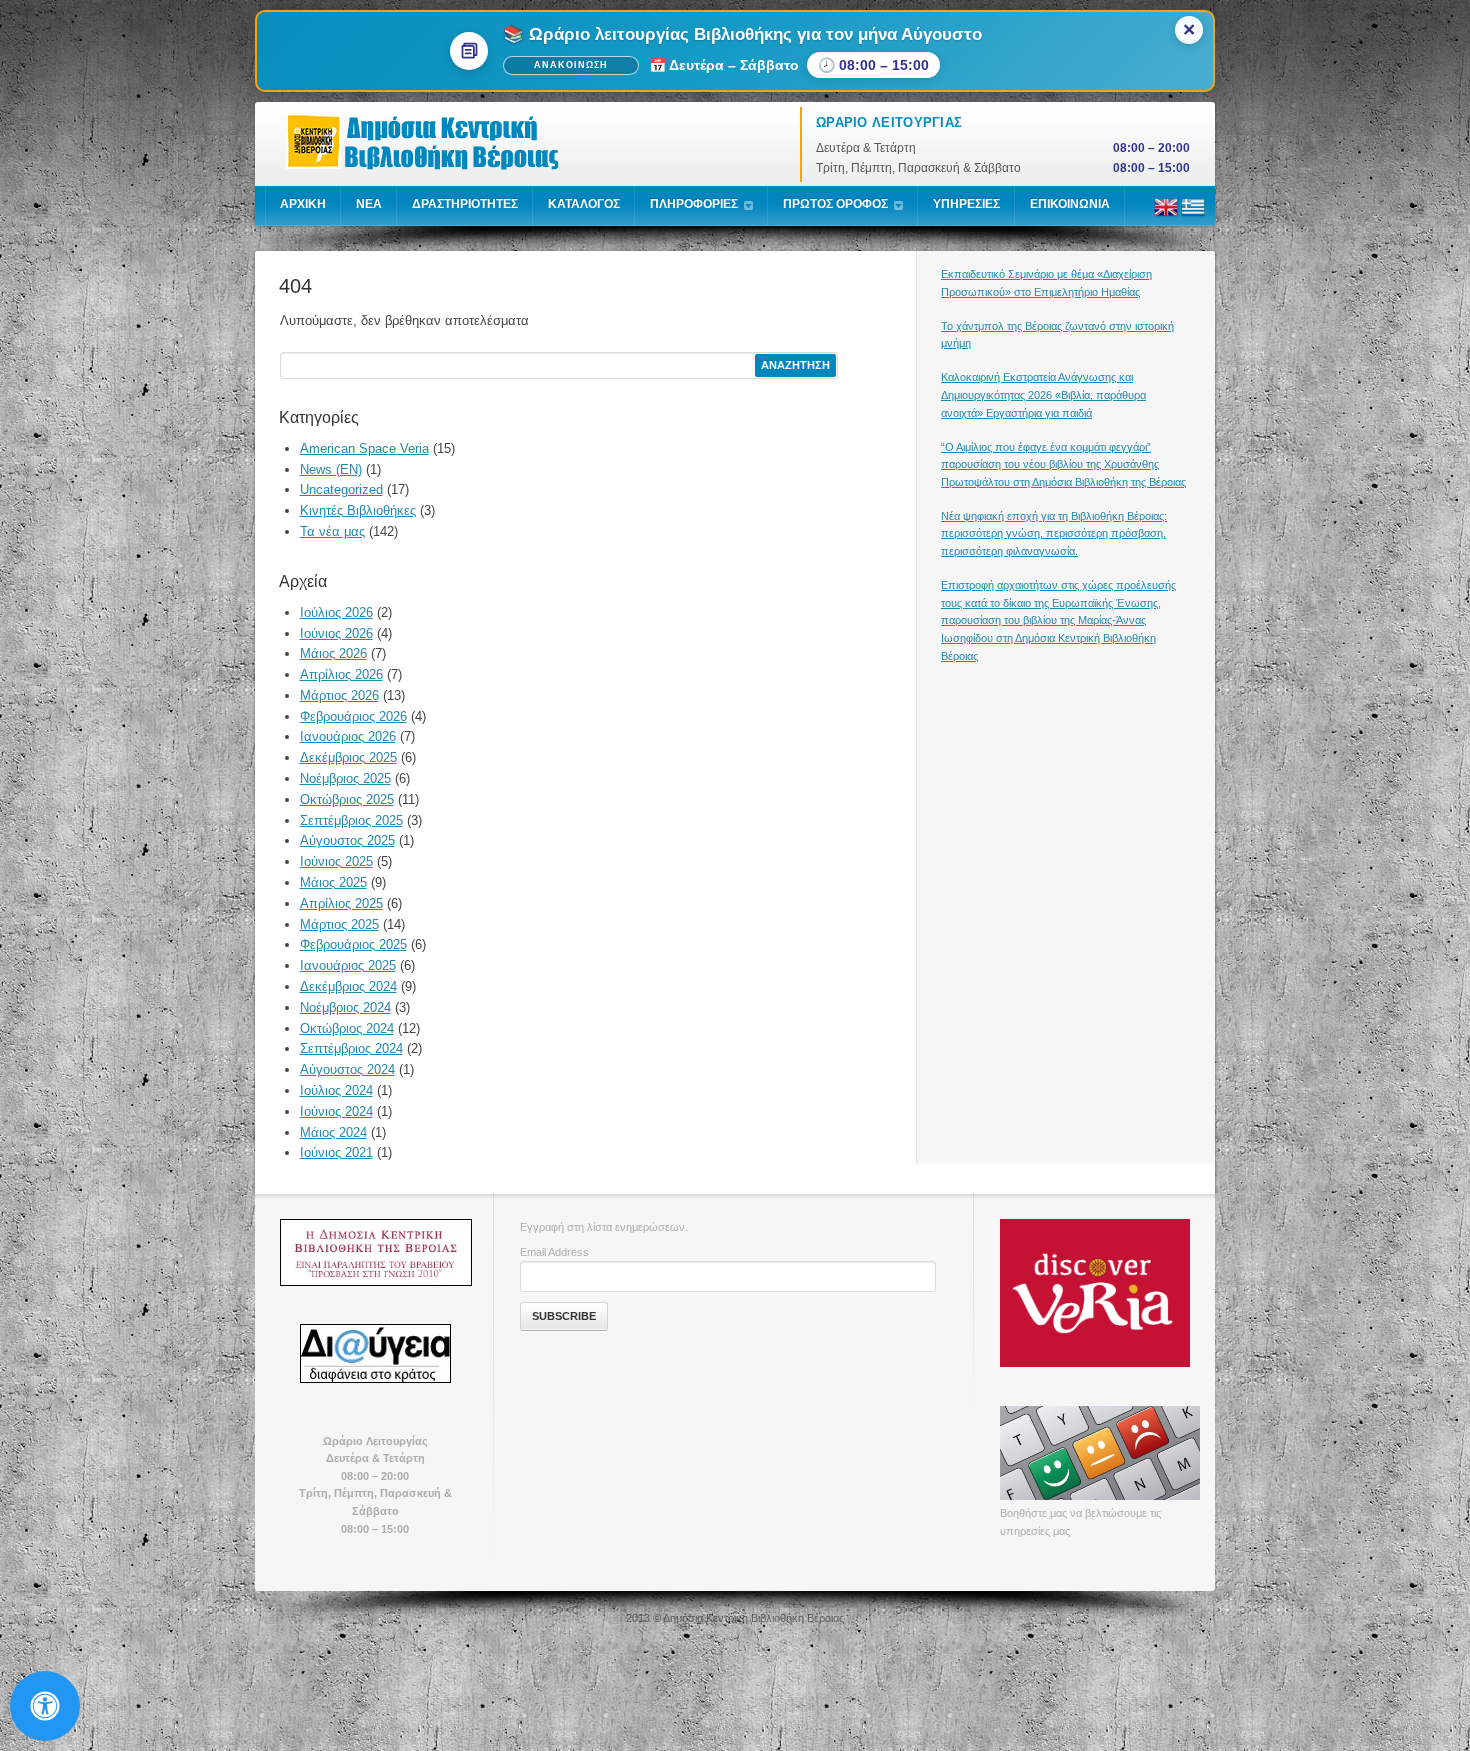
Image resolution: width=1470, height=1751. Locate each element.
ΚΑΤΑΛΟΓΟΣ (584, 204)
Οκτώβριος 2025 (347, 799)
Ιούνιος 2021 (336, 1152)
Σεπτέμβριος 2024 (351, 1048)
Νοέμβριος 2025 (345, 778)
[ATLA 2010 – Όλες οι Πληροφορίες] (375, 1252)
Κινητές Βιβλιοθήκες (358, 510)
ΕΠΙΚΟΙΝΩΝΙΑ (1070, 204)
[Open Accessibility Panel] (45, 1706)
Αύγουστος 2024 (347, 1069)
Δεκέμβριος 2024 (348, 986)
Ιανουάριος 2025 (348, 965)
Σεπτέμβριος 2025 (351, 820)
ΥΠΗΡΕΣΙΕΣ (966, 204)
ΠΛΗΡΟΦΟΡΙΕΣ (694, 204)
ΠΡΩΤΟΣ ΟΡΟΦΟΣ (835, 204)
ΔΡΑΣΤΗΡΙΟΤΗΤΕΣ (465, 204)
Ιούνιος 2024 (336, 1111)
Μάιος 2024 (333, 1132)
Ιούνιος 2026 (336, 633)
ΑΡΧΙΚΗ (303, 204)
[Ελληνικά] (1193, 215)
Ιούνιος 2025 (336, 861)
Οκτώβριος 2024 (347, 1028)
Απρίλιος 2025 (341, 903)
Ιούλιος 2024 (336, 1090)
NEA (369, 204)
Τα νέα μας (332, 531)
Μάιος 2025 (333, 882)
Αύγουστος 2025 (347, 840)
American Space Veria (364, 448)
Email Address (554, 1252)
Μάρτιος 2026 (339, 695)
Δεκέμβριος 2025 (348, 757)
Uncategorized (341, 489)
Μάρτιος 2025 (339, 924)
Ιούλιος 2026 (336, 612)
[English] (1166, 215)
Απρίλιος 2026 (341, 674)
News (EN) (331, 469)
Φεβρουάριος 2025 (353, 944)
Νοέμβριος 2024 (345, 1007)
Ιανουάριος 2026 (348, 736)
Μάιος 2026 (333, 653)
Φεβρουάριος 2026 (353, 716)
